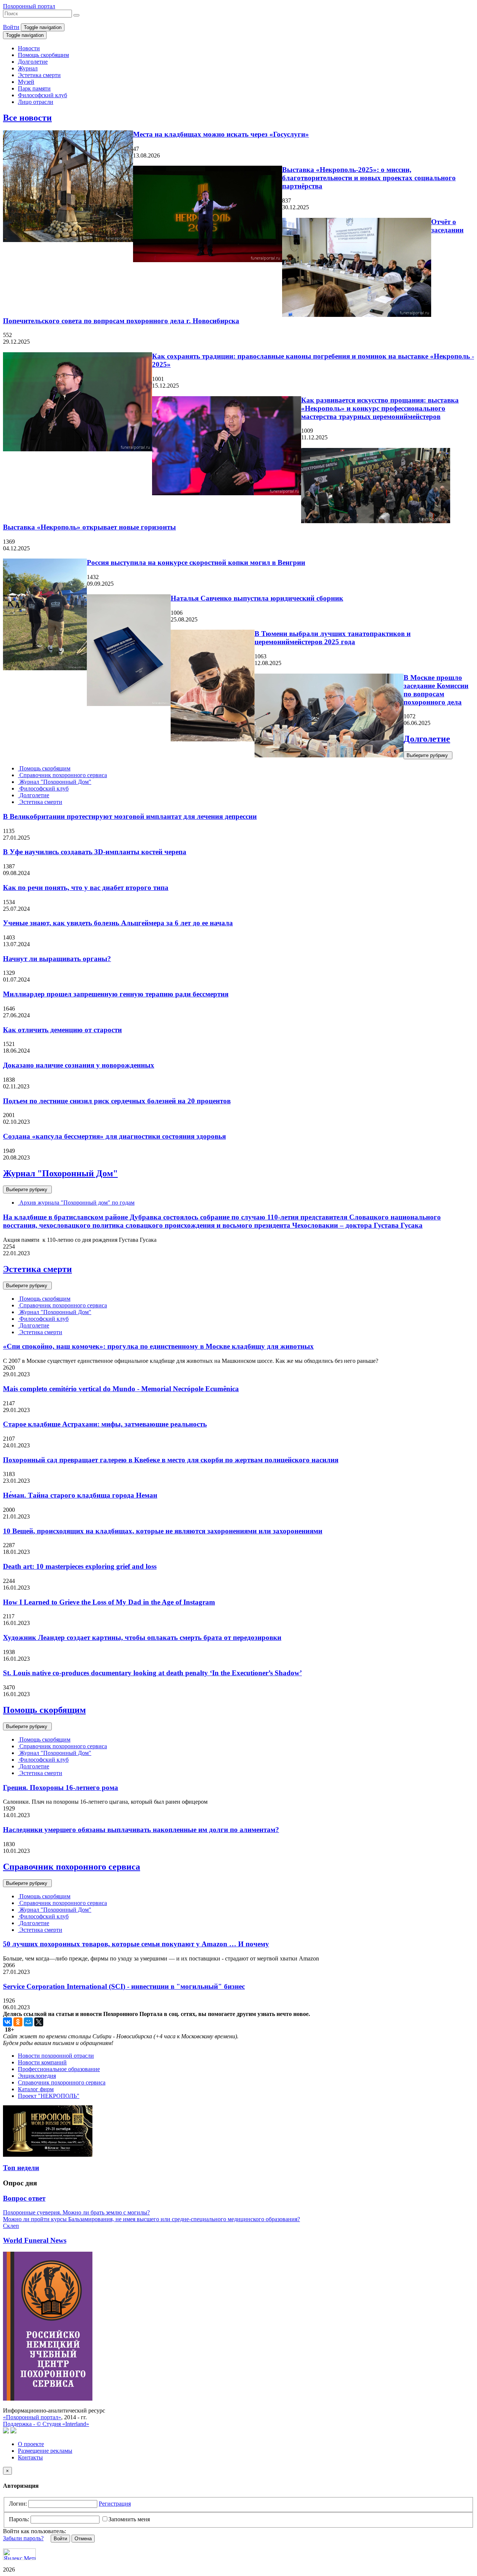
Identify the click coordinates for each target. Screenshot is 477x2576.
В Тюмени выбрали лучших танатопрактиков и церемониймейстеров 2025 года (333, 638)
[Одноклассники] (18, 2022)
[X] (39, 2022)
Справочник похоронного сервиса (62, 775)
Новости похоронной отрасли (56, 2056)
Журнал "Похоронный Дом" (55, 782)
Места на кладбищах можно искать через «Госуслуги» (221, 134)
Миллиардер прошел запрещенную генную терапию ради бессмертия (116, 994)
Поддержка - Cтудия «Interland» (46, 2424)
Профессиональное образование (59, 2069)
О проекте (31, 2444)
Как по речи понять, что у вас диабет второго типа (86, 888)
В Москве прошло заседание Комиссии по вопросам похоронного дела (436, 690)
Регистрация (115, 2504)
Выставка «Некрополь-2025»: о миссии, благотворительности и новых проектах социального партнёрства (369, 178)
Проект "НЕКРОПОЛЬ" (49, 2096)
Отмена (83, 2539)
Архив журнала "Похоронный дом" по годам (76, 1203)
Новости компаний (42, 2062)
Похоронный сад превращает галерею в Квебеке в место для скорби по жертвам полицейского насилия (171, 1460)
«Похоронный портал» (32, 2417)
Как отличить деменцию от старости (62, 1030)
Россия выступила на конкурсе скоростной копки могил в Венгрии (196, 562)
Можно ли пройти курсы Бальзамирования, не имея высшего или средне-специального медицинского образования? (151, 2219)
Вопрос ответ (24, 2198)
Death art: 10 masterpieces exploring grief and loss (80, 1566)
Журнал (28, 68)
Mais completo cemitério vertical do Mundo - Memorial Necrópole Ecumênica (121, 1389)
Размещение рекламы (45, 2451)
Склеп (11, 2226)
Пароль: (19, 2519)
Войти (11, 27)
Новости (29, 48)
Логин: (18, 2504)
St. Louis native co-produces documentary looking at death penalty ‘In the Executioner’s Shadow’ (152, 1673)
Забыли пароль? (23, 2538)
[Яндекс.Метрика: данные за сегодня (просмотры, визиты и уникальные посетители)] (19, 2554)
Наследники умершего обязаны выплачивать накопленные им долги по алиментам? (141, 1830)
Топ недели (21, 2168)
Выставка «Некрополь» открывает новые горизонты (89, 527)
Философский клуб (42, 95)
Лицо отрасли (36, 102)
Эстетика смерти (39, 75)
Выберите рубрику (428, 755)
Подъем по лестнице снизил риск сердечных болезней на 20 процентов (117, 1101)
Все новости (27, 118)
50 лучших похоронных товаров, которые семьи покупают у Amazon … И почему (136, 1944)
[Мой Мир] (28, 2022)
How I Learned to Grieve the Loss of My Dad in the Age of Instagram (109, 1602)
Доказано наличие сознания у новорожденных (79, 1065)
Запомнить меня (129, 2519)
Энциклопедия (37, 2076)
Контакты (30, 2457)
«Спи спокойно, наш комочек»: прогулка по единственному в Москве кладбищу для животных (158, 1346)
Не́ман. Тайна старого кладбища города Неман (80, 1495)
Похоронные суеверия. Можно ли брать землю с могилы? (76, 2212)
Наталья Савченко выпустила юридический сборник (257, 598)
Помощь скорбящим (43, 55)
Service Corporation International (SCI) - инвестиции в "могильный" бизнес (124, 1986)
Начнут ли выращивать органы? (57, 959)
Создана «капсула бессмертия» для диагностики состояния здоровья (114, 1136)
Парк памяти (34, 88)
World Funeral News (35, 2240)
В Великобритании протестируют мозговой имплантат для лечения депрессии (130, 816)
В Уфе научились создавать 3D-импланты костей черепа (95, 852)
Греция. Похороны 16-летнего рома (61, 1788)
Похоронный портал (29, 6)
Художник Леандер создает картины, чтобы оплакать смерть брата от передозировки (142, 1637)
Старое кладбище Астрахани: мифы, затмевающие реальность (105, 1424)
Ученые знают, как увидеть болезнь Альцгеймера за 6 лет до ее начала (118, 923)
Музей (26, 82)
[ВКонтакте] (7, 2022)
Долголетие (33, 62)
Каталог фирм (36, 2089)
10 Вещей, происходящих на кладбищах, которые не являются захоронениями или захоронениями (163, 1531)
